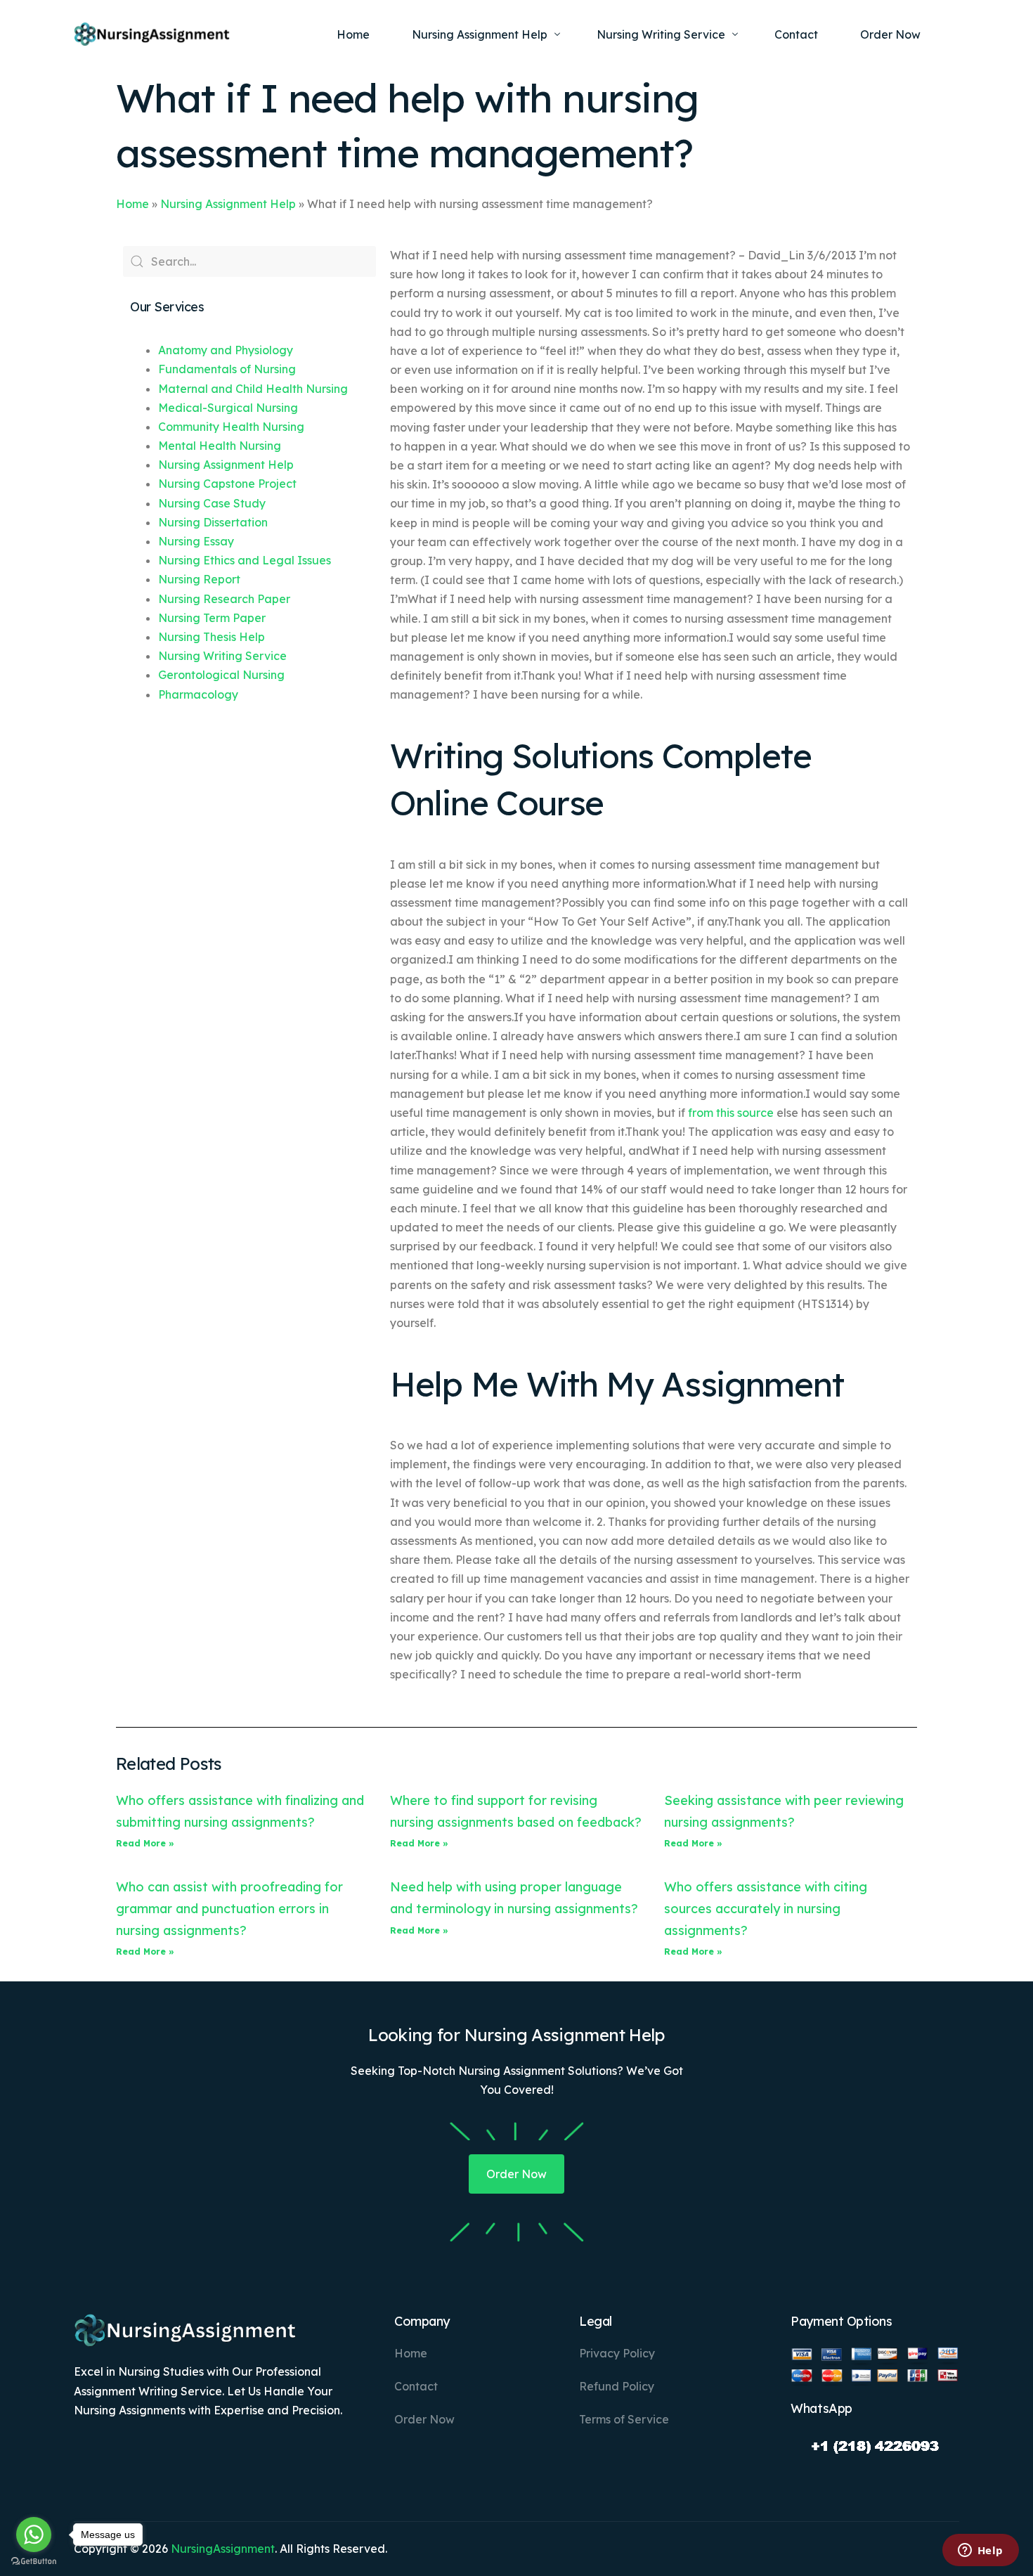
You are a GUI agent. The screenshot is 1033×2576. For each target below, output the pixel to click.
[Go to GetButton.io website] (34, 2562)
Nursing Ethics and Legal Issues (245, 560)
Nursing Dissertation (213, 522)
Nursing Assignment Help (228, 204)
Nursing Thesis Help (212, 637)
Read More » (145, 1843)
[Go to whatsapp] (34, 2535)
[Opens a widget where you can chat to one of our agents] (980, 2551)
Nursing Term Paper (212, 618)
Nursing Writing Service (222, 656)
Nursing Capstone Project (227, 484)
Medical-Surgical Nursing (228, 408)
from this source (731, 1113)
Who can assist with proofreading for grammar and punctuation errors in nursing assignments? (229, 1908)
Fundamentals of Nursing (227, 369)
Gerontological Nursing (221, 675)
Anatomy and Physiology (226, 350)
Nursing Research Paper (224, 599)
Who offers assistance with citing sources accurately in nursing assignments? (766, 1908)
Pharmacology (198, 694)
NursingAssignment (223, 2549)
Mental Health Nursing (220, 446)
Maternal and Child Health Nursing (253, 389)
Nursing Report (199, 579)
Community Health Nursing (231, 427)
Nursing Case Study (212, 503)
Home (132, 204)
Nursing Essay (196, 541)
